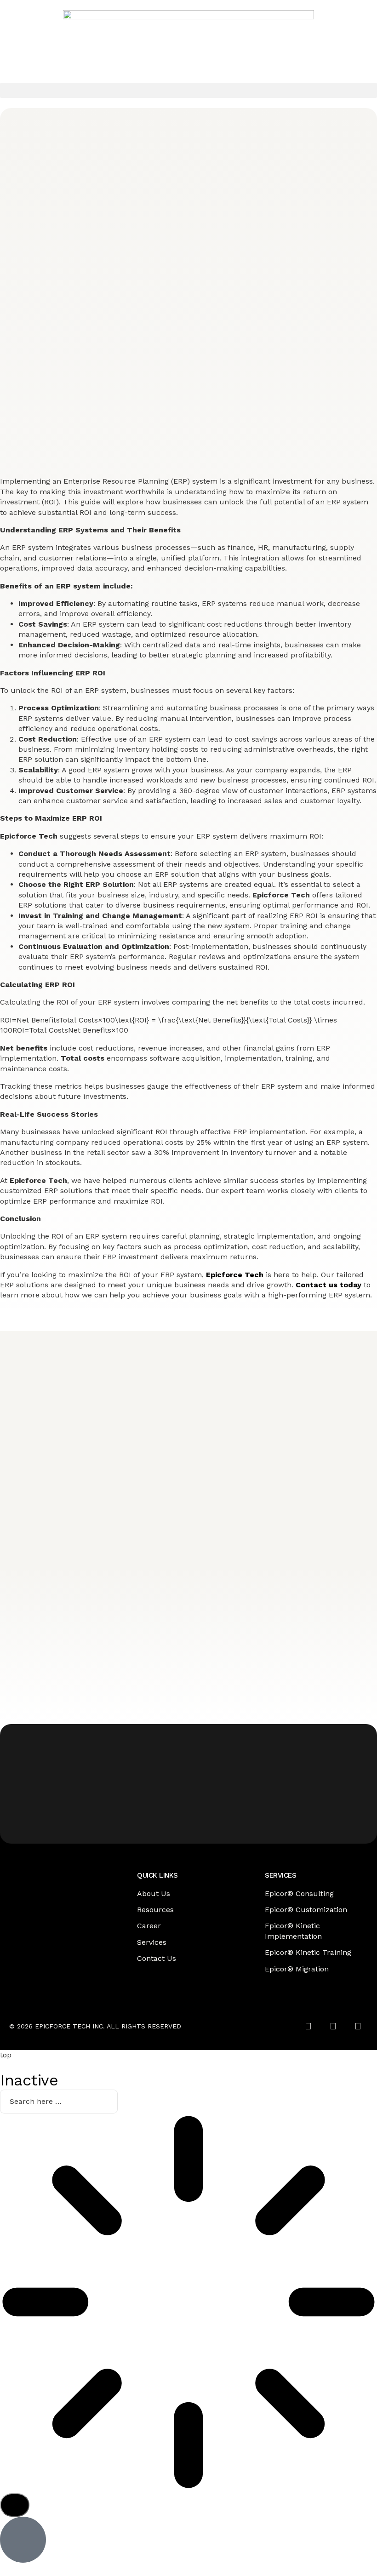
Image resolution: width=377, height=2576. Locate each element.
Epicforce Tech (235, 1275)
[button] (188, 90)
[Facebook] (308, 2026)
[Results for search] (188, 2303)
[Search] (15, 2505)
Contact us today (328, 1285)
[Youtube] (358, 2026)
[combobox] (59, 2102)
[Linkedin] (333, 2026)
